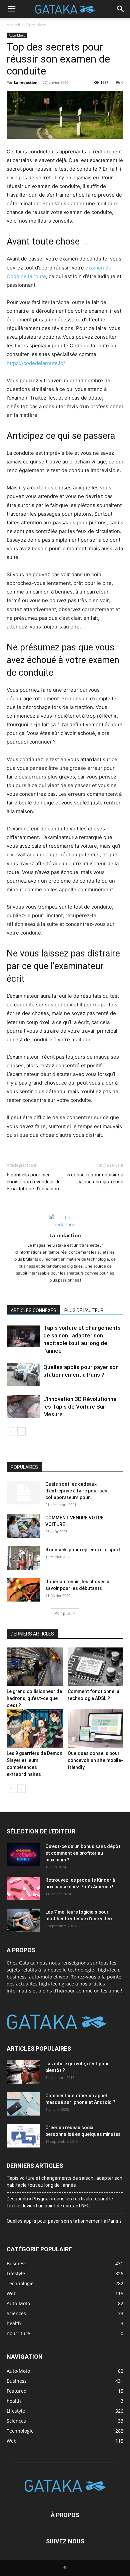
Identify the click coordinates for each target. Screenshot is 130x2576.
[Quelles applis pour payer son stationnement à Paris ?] (23, 1375)
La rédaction (26, 82)
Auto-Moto (36, 25)
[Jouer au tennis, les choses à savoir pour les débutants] (23, 1590)
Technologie (20, 2431)
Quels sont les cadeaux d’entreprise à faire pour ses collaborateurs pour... (76, 1491)
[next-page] (21, 1431)
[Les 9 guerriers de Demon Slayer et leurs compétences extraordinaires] (35, 1728)
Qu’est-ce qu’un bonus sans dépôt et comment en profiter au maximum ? (83, 1853)
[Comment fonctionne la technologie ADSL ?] (96, 1667)
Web (12, 2441)
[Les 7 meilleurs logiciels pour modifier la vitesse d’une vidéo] (23, 1920)
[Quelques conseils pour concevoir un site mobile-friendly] (96, 1728)
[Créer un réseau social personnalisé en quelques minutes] (23, 2136)
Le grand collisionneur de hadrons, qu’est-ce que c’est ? (34, 1698)
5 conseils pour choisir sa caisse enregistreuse (95, 1178)
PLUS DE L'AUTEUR (84, 1310)
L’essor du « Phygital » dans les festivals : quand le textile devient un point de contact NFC (60, 2202)
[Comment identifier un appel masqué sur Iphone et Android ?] (23, 2104)
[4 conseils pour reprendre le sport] (23, 1558)
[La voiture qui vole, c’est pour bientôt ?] (23, 2072)
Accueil (13, 25)
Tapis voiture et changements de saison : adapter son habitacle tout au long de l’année (64, 2182)
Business (17, 2381)
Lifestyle (16, 2411)
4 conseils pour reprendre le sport (83, 1550)
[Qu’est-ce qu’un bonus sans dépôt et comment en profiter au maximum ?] (23, 1855)
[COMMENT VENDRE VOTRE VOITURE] (23, 1526)
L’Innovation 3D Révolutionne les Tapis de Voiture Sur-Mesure (80, 1407)
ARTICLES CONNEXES (33, 1310)
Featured (17, 2391)
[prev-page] (11, 1431)
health (14, 2401)
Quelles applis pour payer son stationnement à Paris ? (64, 2221)
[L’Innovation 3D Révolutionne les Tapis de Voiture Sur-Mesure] (23, 1407)
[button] (11, 9)
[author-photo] (65, 1224)
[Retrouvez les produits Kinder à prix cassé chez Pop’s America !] (23, 1888)
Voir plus (63, 1613)
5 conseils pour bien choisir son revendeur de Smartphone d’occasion (34, 1182)
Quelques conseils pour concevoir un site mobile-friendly (95, 1760)
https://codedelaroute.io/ (36, 363)
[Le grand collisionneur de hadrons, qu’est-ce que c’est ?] (35, 1667)
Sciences (16, 2421)
